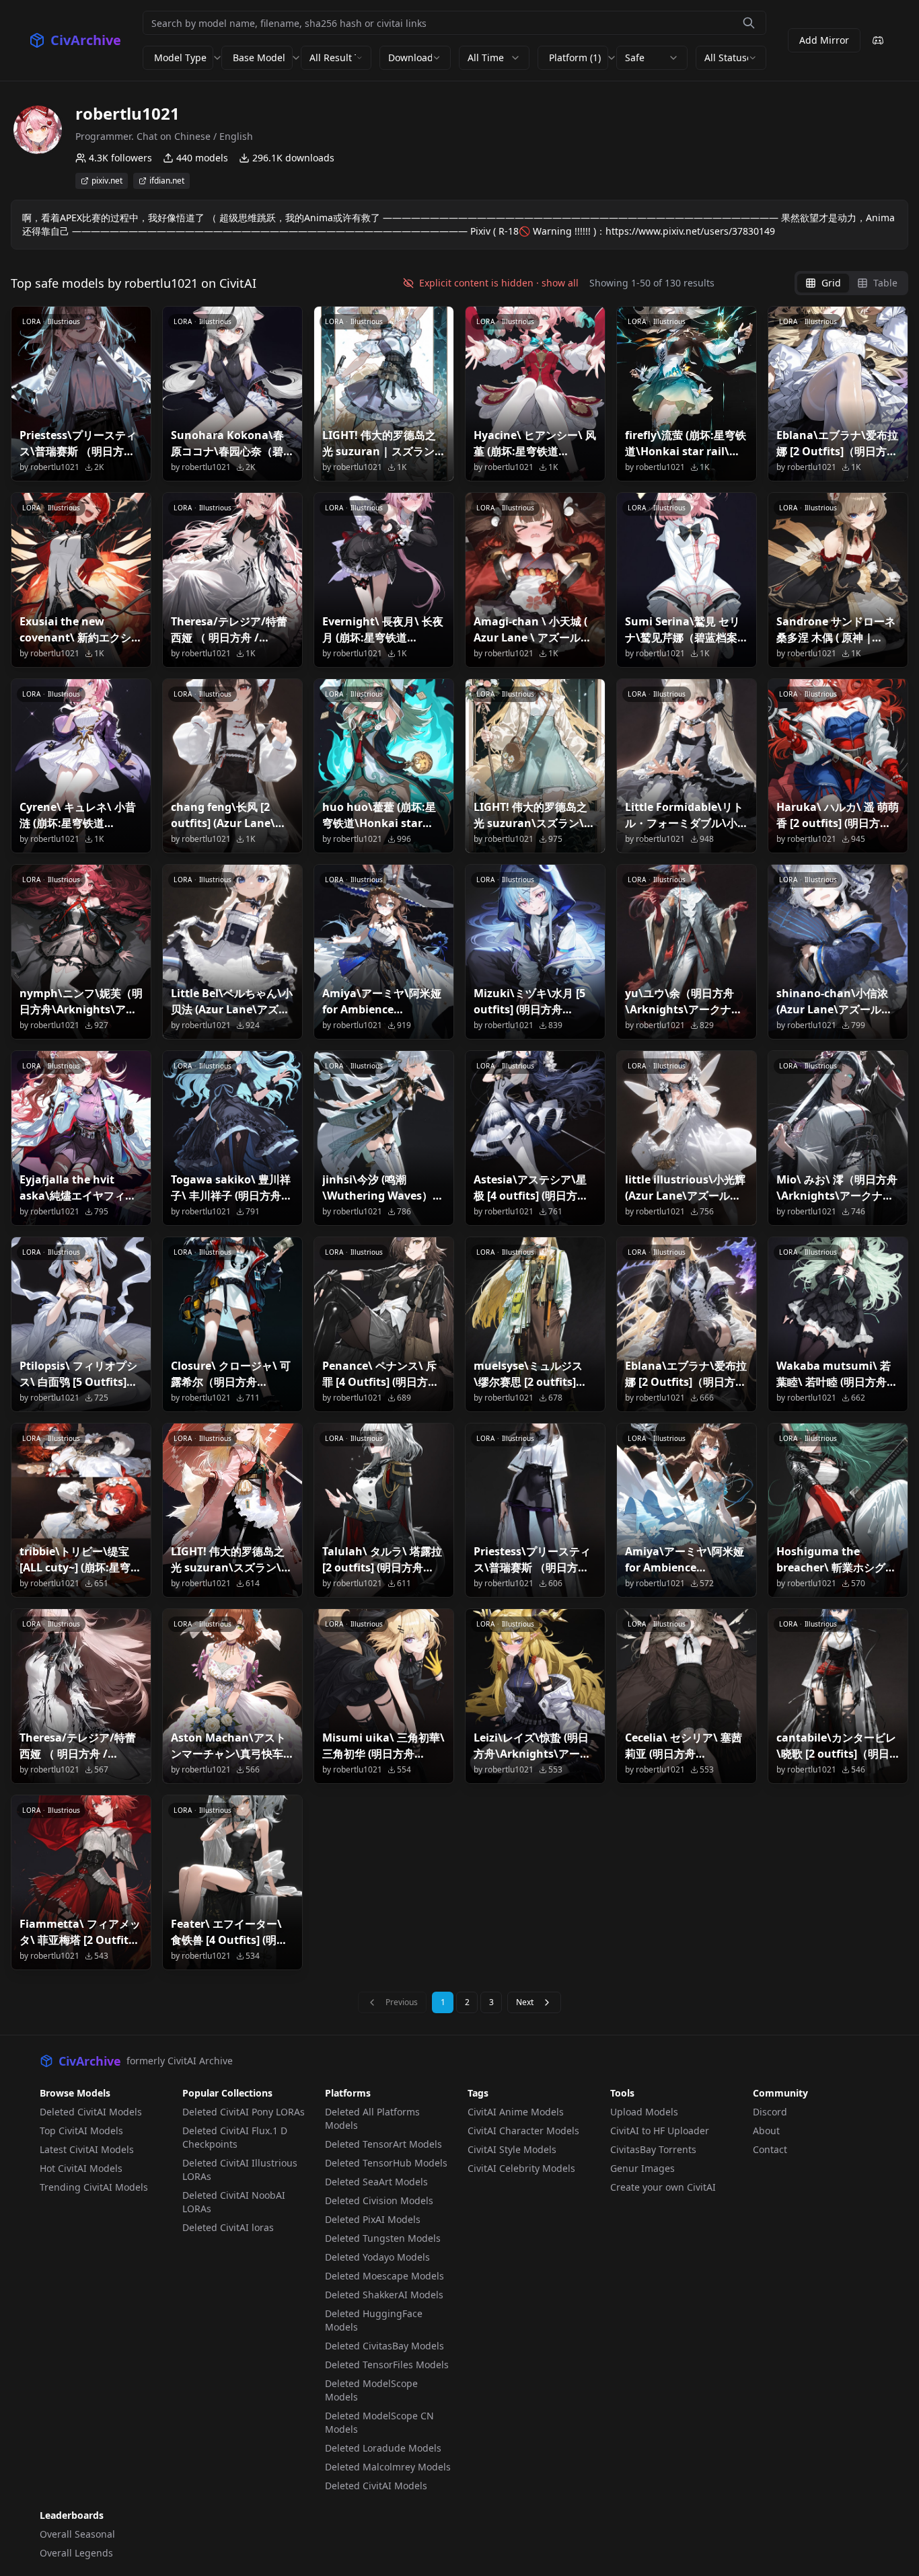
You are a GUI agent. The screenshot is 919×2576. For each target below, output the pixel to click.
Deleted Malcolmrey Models (388, 2467)
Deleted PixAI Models (373, 2219)
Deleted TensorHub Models (386, 2163)
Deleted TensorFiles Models (387, 2365)
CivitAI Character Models (523, 2131)
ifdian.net (167, 181)
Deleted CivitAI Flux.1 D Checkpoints (235, 2137)
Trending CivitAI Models (94, 2187)
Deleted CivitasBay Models (384, 2346)
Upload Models (644, 2112)
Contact (770, 2149)
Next (525, 2002)
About (766, 2131)
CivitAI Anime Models (516, 2112)
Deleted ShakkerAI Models (384, 2295)
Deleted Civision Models (379, 2200)
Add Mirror (824, 40)
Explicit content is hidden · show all (499, 283)
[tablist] (851, 283)
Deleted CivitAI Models (91, 2112)
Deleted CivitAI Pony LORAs (244, 2112)
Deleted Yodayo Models (377, 2257)
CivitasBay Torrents (653, 2149)
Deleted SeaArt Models (376, 2182)
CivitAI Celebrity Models (521, 2168)
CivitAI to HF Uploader (660, 2131)
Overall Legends (76, 2553)
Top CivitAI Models (81, 2131)
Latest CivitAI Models (87, 2149)
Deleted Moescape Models (384, 2276)
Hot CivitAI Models (81, 2168)
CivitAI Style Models (512, 2149)
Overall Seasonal (77, 2534)
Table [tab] (885, 283)
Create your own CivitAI (663, 2187)
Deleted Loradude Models (383, 2448)
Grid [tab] (831, 283)
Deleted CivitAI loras (228, 2227)
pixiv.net (107, 181)
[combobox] (336, 58)
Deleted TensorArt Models (383, 2144)
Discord (770, 2112)
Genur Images (642, 2168)
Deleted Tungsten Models (383, 2238)
